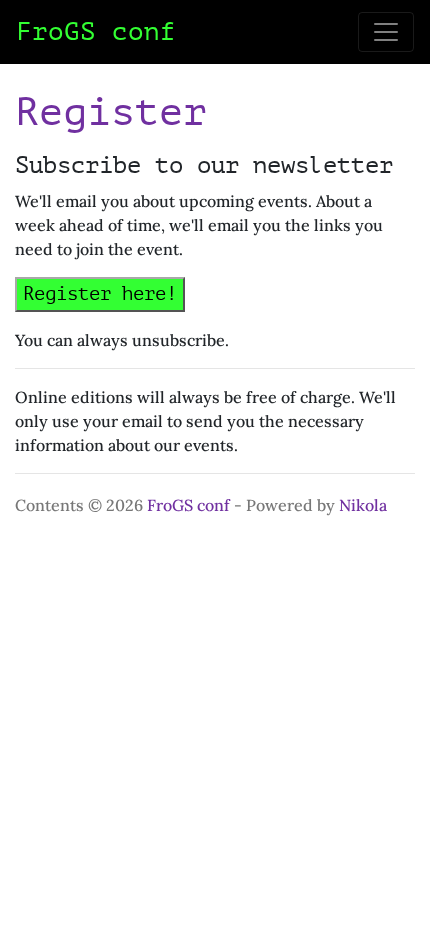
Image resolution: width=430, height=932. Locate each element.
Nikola (363, 505)
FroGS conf (188, 505)
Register (111, 112)
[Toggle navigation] (386, 32)
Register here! (100, 294)
